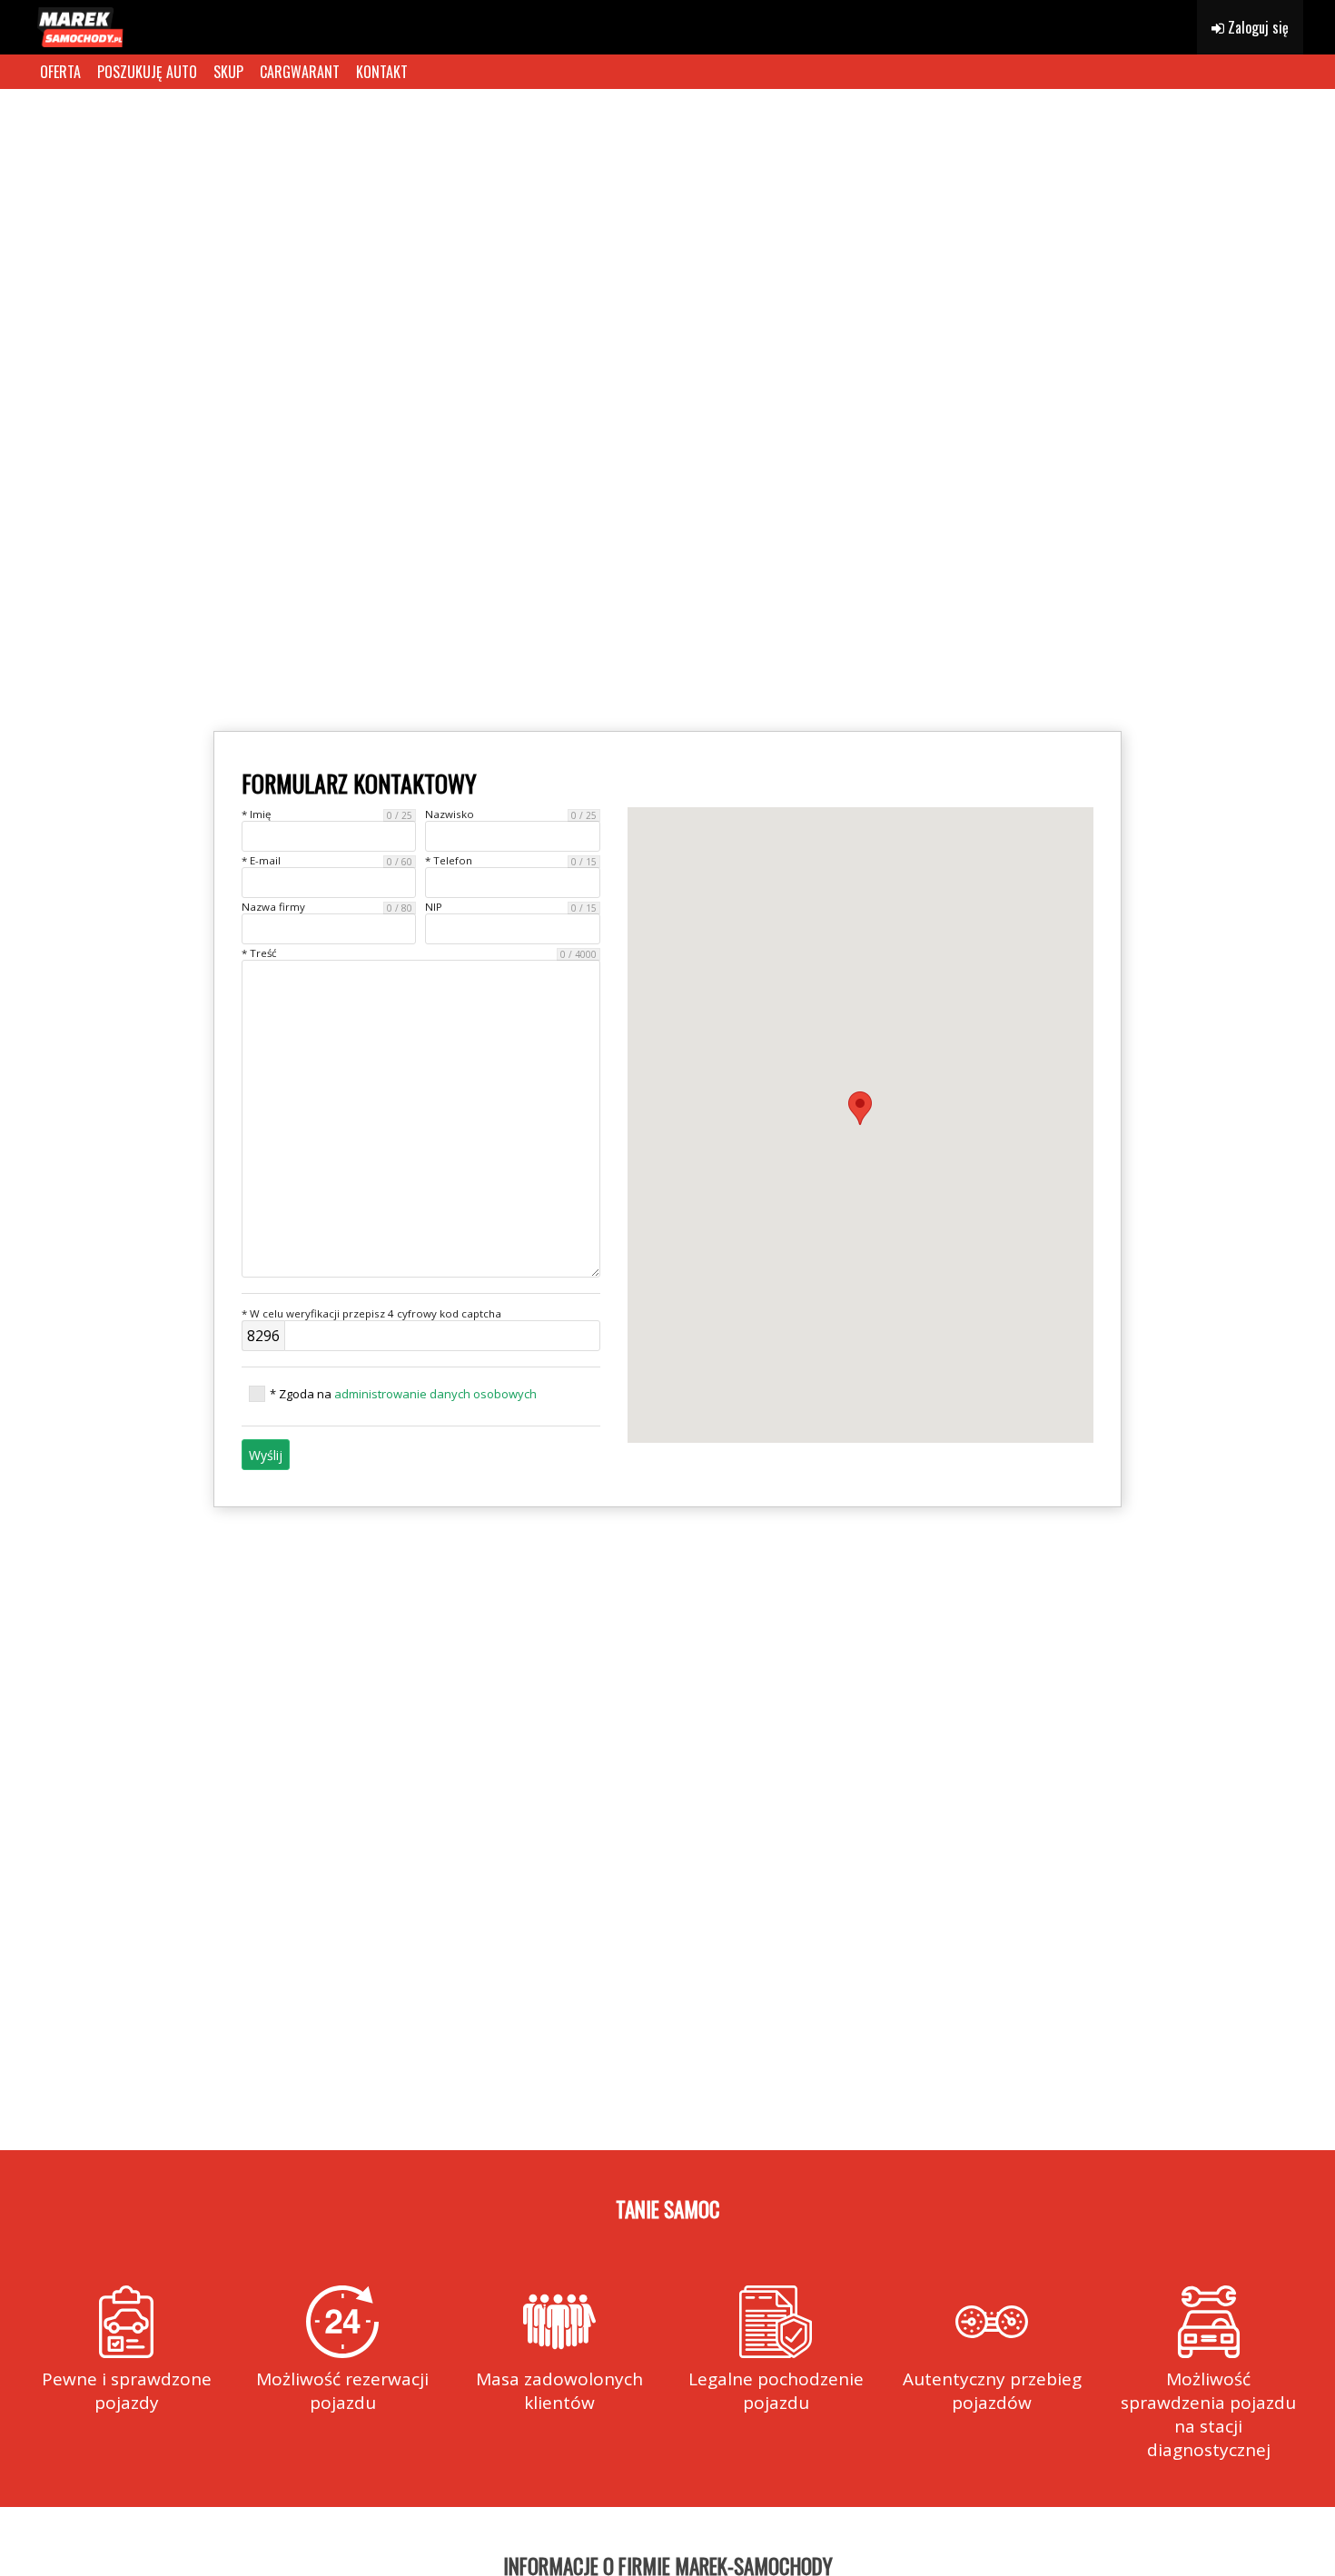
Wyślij (266, 1455)
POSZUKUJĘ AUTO (147, 72)
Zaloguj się (1256, 27)
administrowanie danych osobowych (435, 1394)
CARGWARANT (300, 72)
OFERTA (60, 72)
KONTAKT (382, 72)
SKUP (228, 72)
